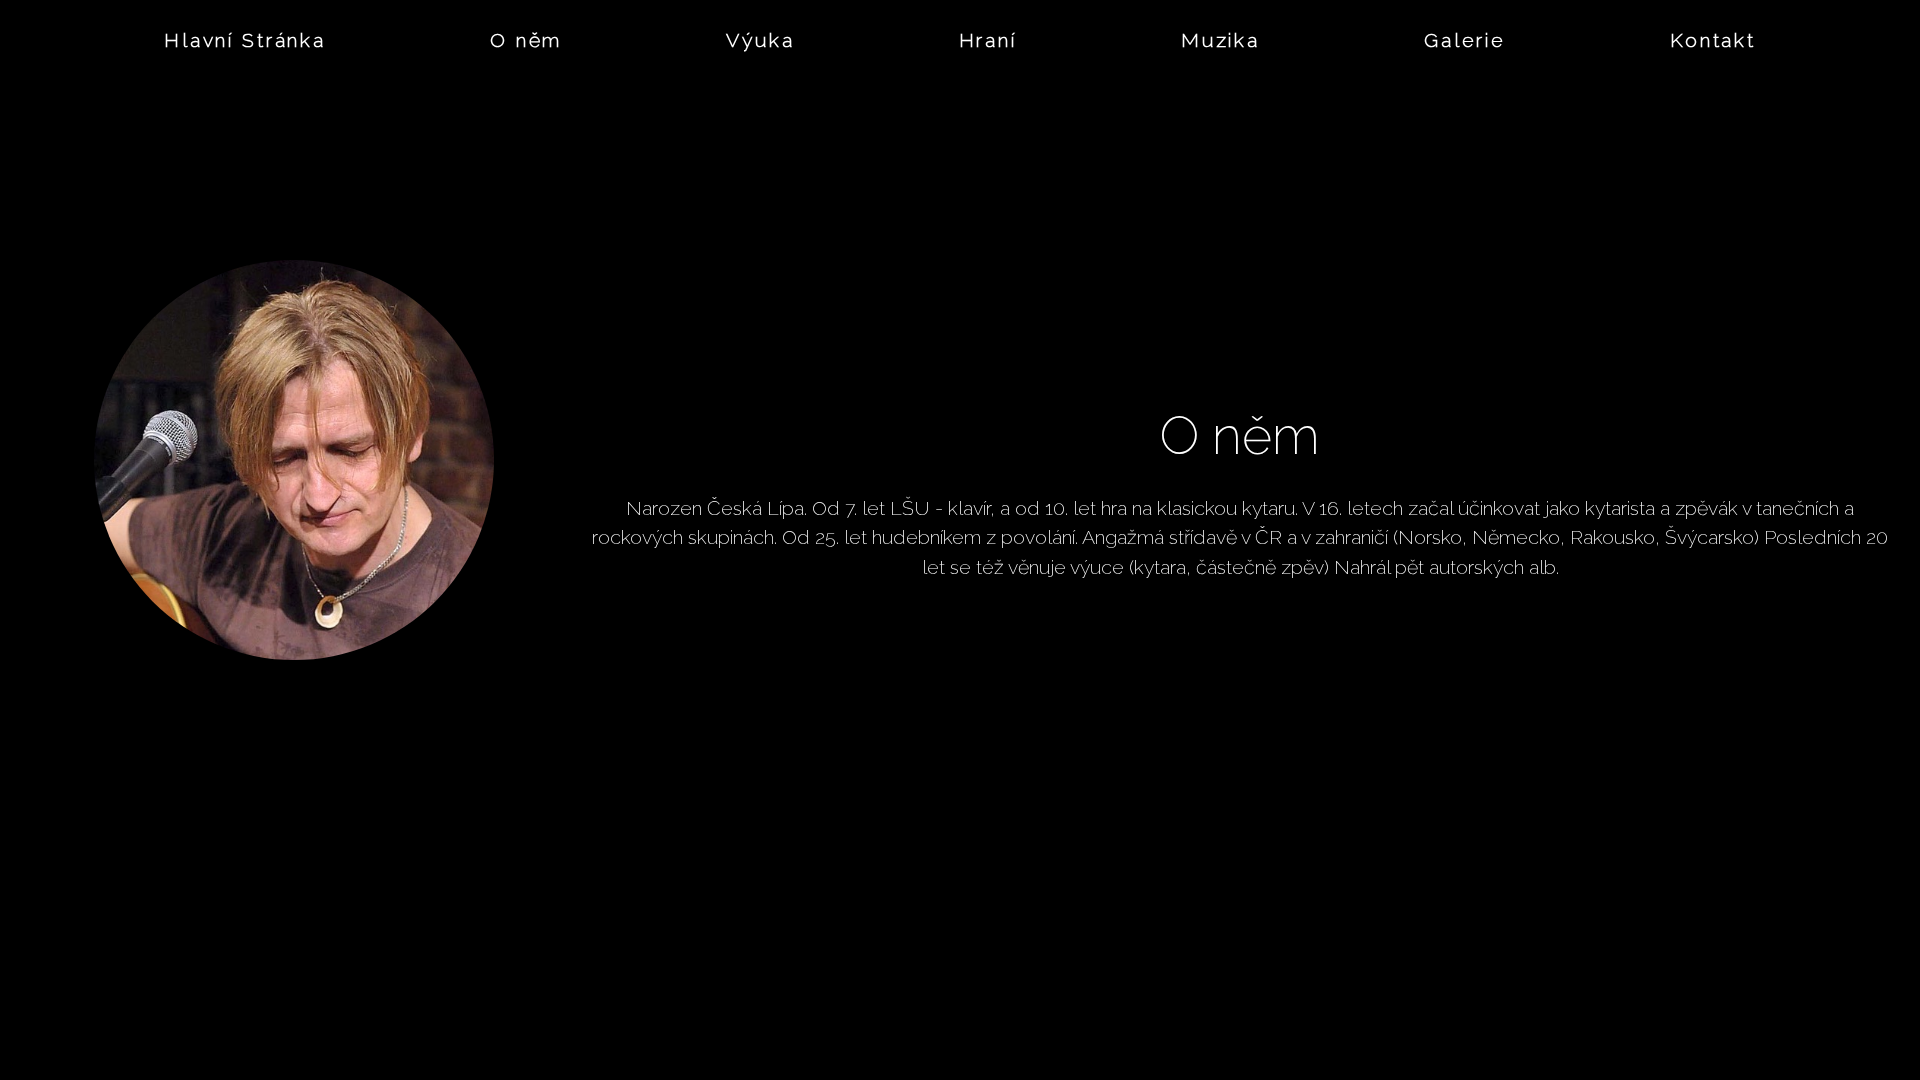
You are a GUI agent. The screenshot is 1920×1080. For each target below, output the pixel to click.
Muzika (1220, 40)
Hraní (988, 40)
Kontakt (1713, 40)
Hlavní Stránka (245, 40)
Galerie (1465, 40)
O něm (526, 40)
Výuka (760, 40)
